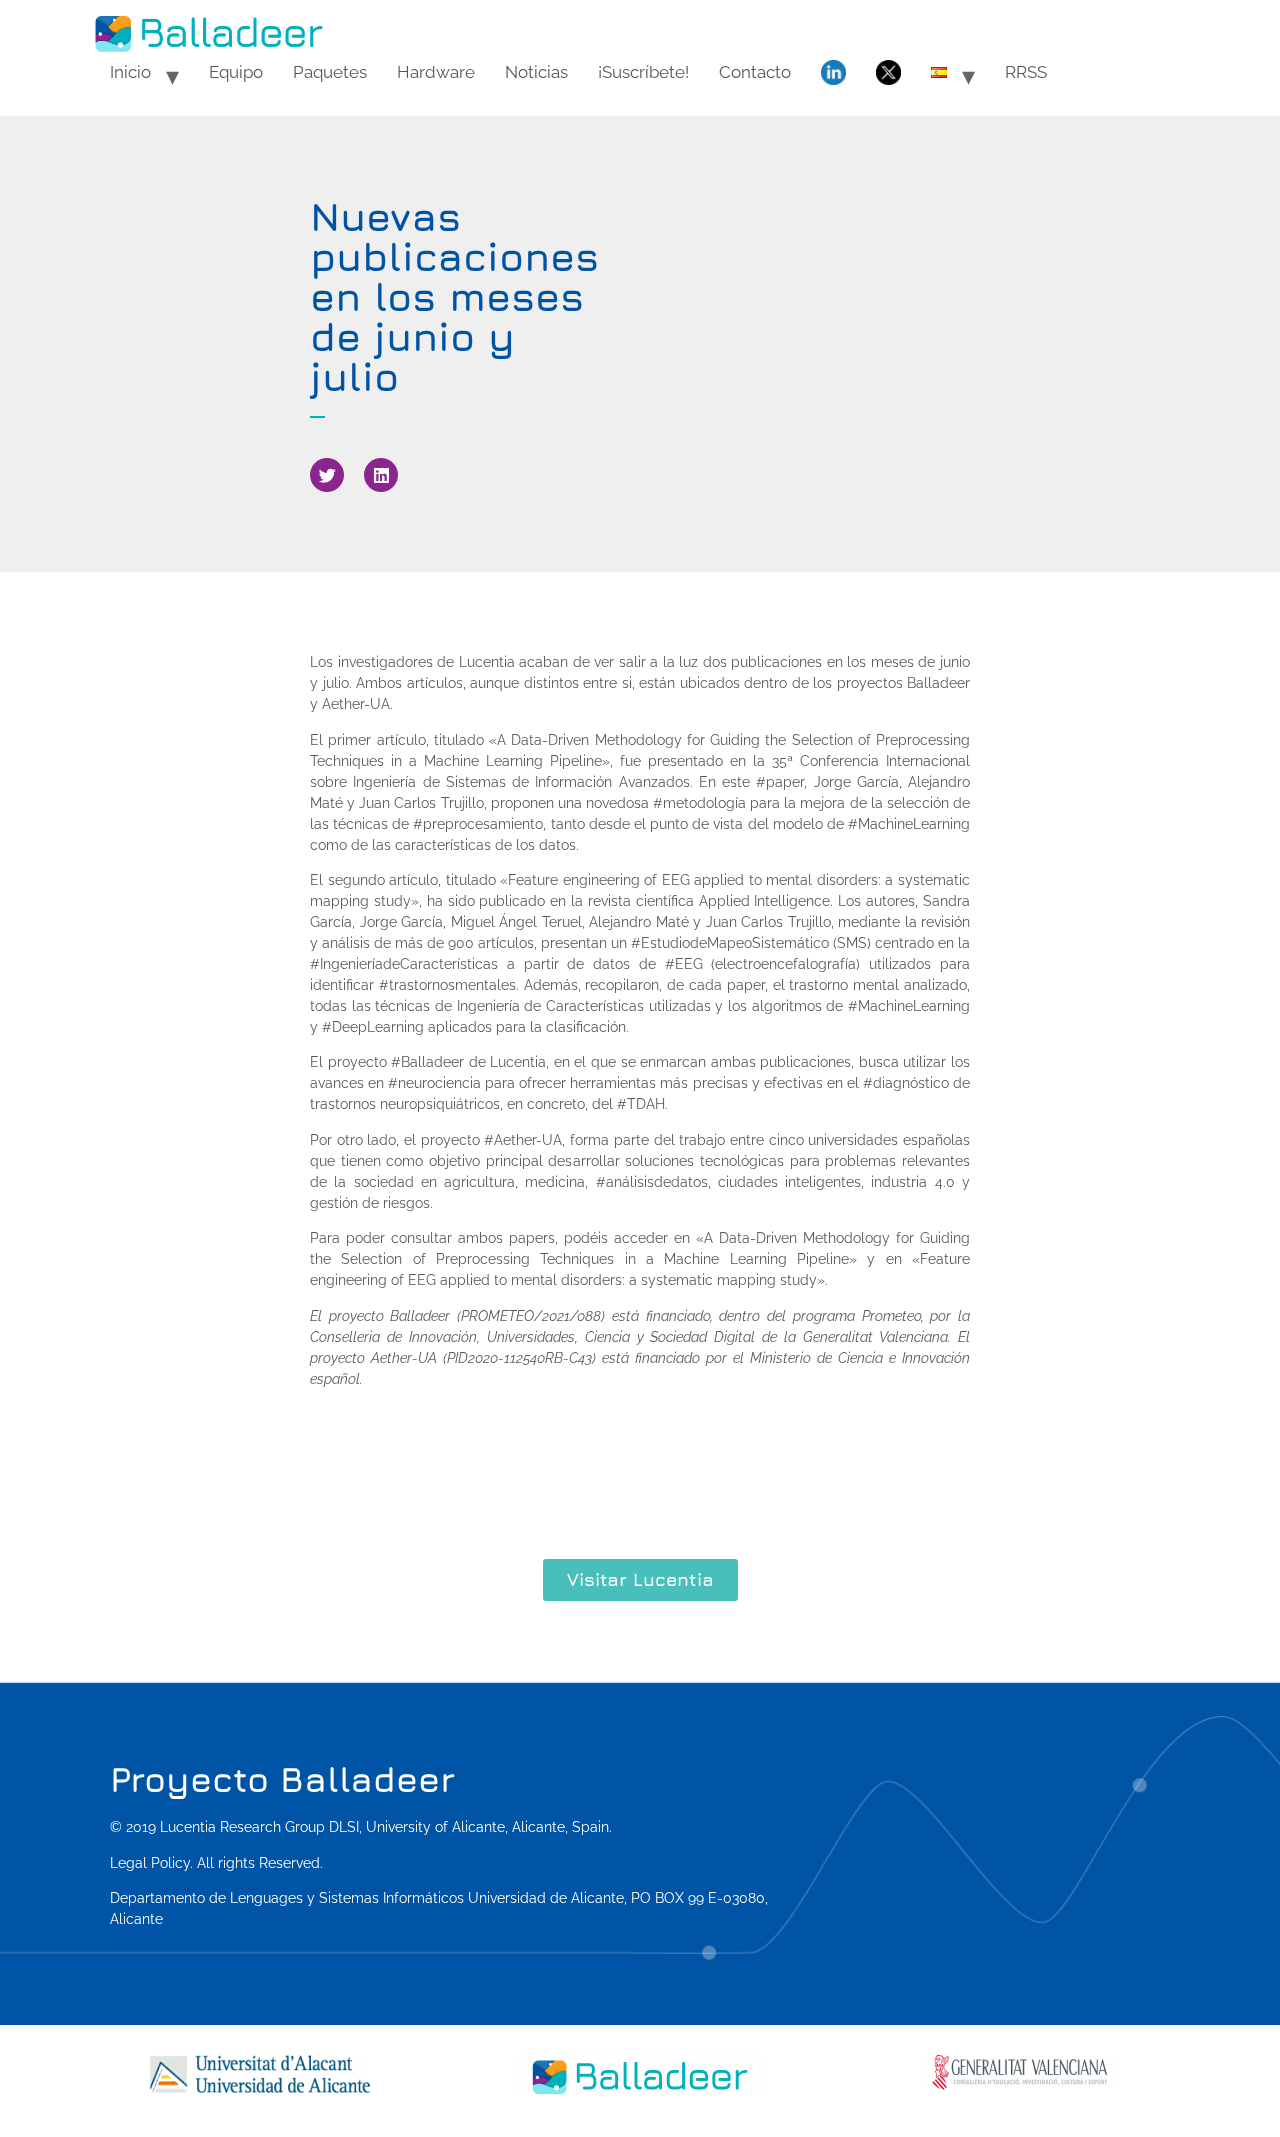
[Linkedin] (381, 475)
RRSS (1026, 72)
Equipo (236, 72)
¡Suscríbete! (643, 72)
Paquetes (330, 72)
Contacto (755, 72)
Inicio (130, 72)
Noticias (536, 72)
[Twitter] (327, 475)
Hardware (436, 72)
